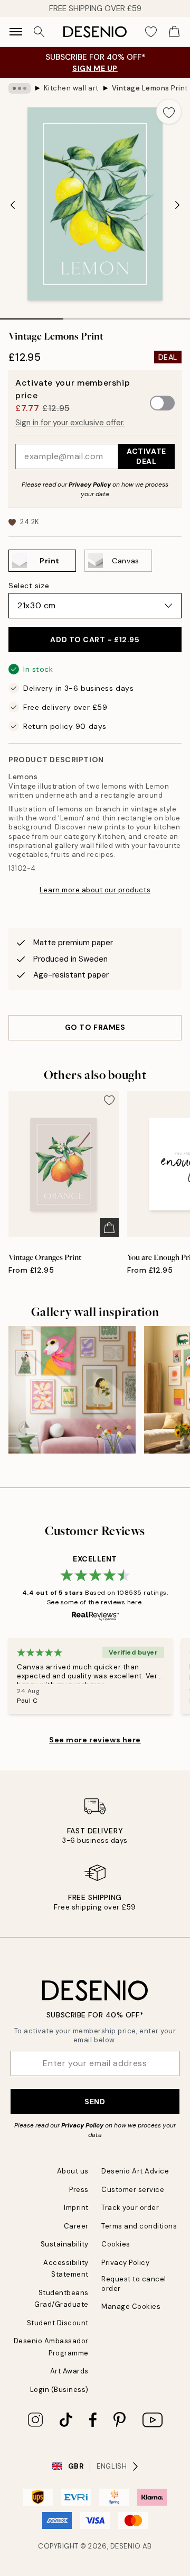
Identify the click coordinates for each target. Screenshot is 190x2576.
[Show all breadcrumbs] (20, 88)
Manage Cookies (131, 2306)
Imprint (76, 2208)
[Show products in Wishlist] (151, 32)
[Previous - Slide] (13, 205)
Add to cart (95, 640)
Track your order (130, 2208)
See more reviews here (95, 1740)
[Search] (39, 32)
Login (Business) (59, 2390)
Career (76, 2226)
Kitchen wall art (71, 88)
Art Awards (69, 2371)
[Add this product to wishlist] (169, 112)
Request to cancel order (134, 2283)
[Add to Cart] (109, 1228)
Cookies (116, 2244)
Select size (29, 586)
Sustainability (65, 2244)
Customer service (133, 2190)
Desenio (126, 2546)
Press (79, 2190)
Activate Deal (146, 456)
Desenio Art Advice (135, 2171)
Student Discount (58, 2323)
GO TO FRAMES (95, 1027)
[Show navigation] (16, 32)
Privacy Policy (90, 485)
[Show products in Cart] (174, 32)
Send (95, 2102)
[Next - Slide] (177, 205)
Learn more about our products (95, 890)
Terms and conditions (139, 2226)
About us (73, 2171)
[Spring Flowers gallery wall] (72, 1390)
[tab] (32, 315)
